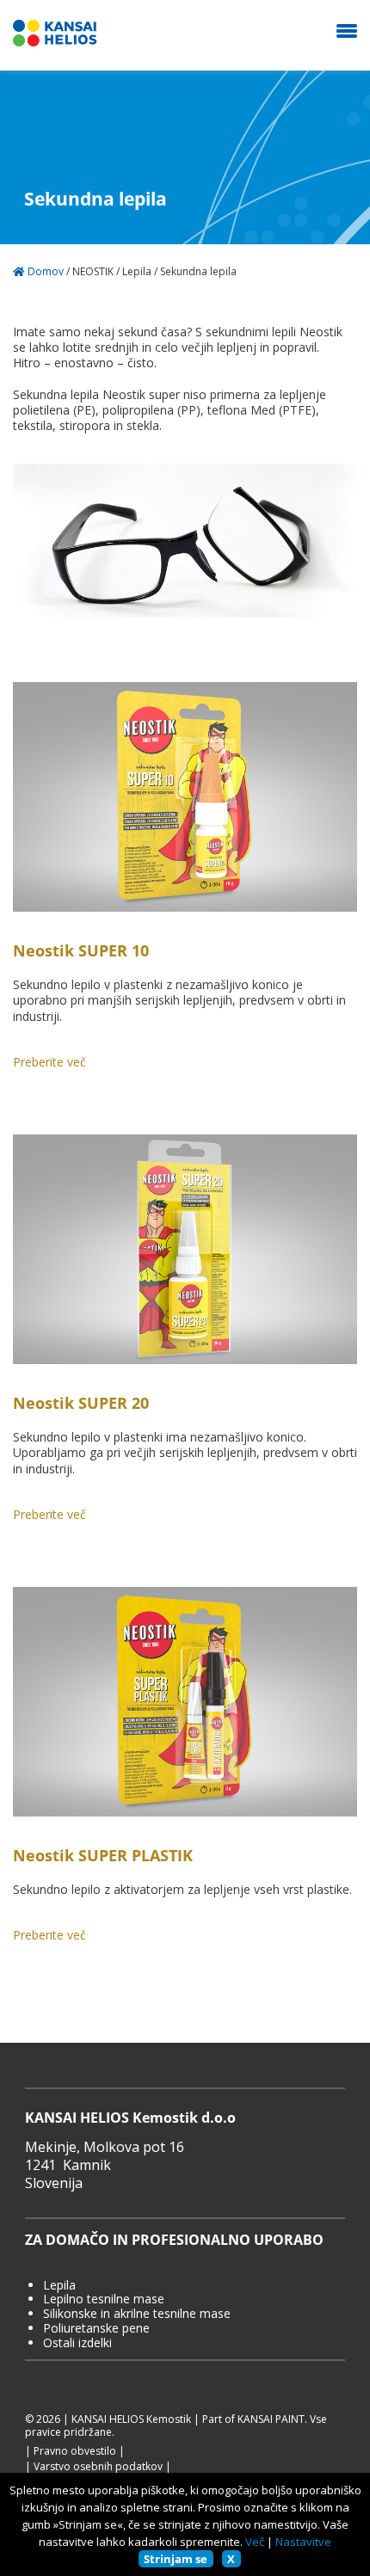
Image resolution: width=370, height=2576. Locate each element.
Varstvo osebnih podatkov (98, 2467)
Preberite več (49, 1062)
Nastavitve (303, 2542)
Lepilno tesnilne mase (104, 2299)
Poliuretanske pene (96, 2329)
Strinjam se (176, 2559)
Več (255, 2542)
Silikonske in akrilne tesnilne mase (137, 2314)
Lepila (137, 272)
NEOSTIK (93, 272)
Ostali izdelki (77, 2343)
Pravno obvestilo (75, 2451)
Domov (44, 272)
